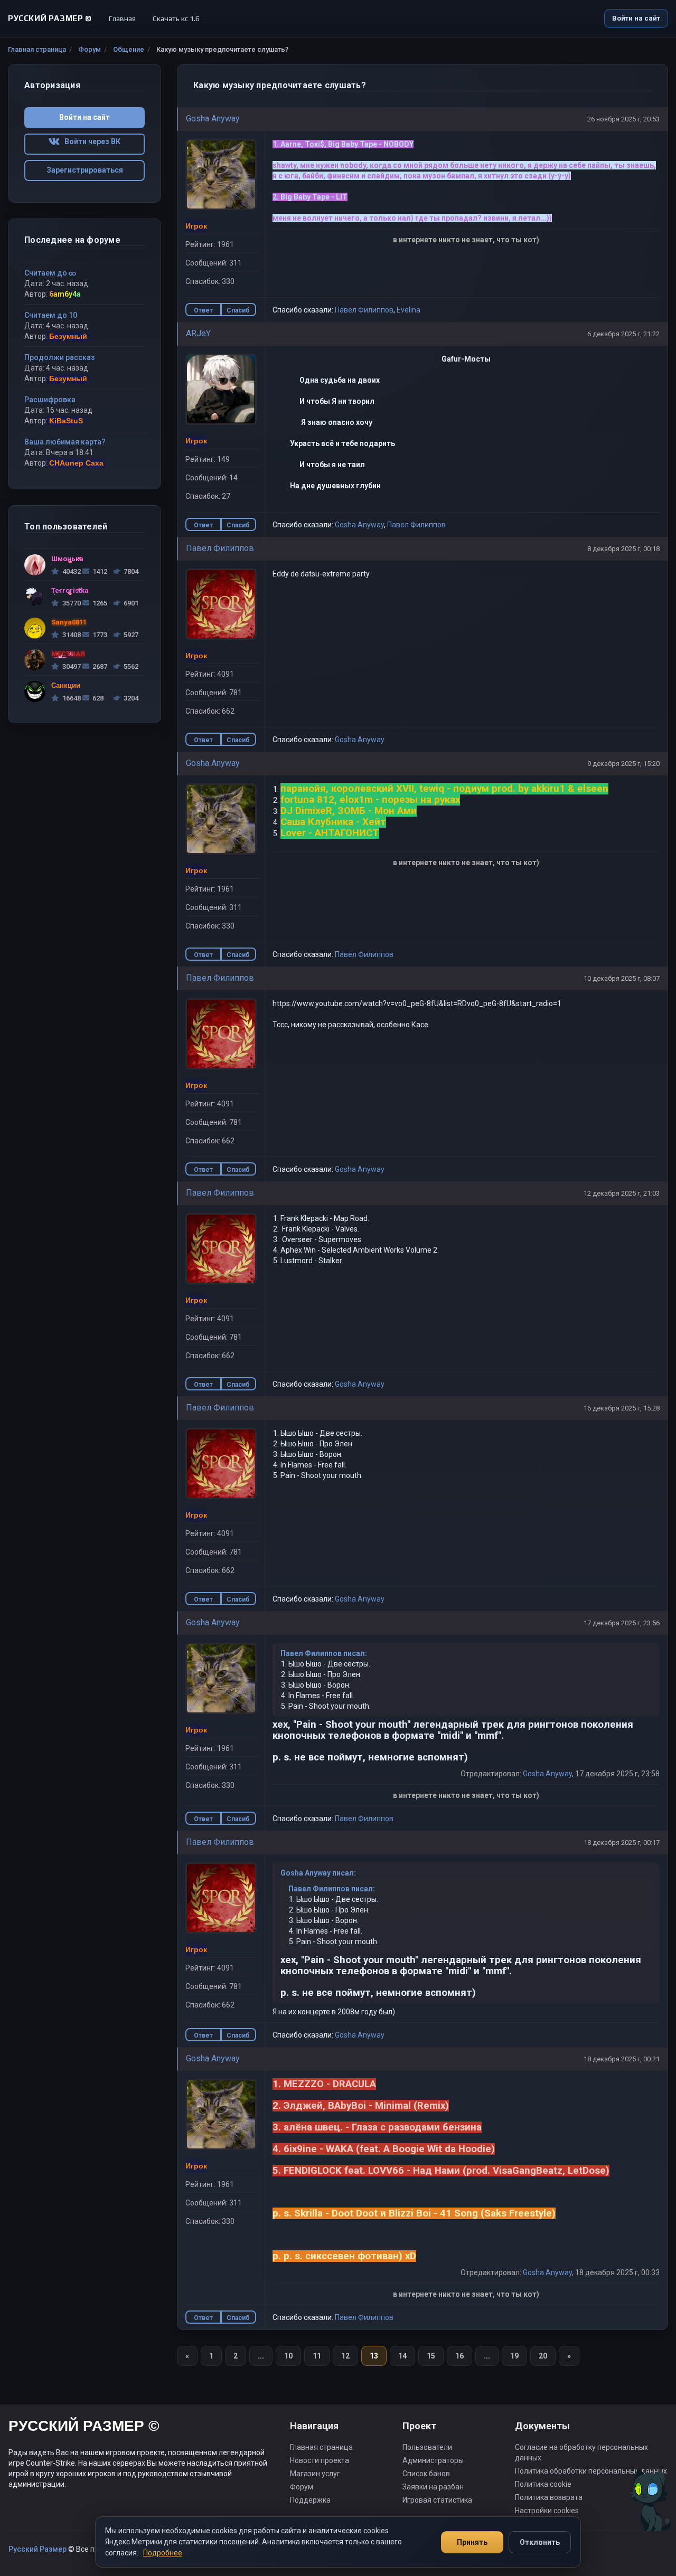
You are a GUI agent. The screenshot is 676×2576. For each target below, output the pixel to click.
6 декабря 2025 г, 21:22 (623, 334)
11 (317, 2356)
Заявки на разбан (433, 2487)
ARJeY (198, 333)
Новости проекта (320, 2460)
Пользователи (427, 2447)
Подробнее (163, 2553)
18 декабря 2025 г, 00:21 (622, 2059)
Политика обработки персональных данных (591, 2471)
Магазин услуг (315, 2474)
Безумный (68, 336)
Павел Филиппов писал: (324, 1653)
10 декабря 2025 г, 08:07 (622, 978)
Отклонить (540, 2542)
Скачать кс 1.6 (176, 18)
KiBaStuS (66, 421)
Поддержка (310, 2500)
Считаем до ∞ (50, 273)
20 (543, 2356)
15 (431, 2356)
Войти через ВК (90, 141)
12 (345, 2356)
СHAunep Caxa (76, 463)
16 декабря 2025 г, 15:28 (622, 1408)
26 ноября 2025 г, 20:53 (623, 119)
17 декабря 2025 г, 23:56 (622, 1623)
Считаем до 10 (51, 315)
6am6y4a (65, 294)
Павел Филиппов (364, 310)
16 (459, 2356)
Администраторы (433, 2460)
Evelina (409, 310)
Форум (90, 49)
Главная (122, 18)
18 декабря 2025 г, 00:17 (622, 1843)
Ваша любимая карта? (65, 442)
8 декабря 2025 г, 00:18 (623, 549)
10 (288, 2356)
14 (402, 2356)
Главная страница (37, 49)
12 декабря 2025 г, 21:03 (622, 1193)
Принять (472, 2542)
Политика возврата (549, 2497)
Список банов (426, 2474)
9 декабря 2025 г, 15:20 (623, 764)
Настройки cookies (547, 2511)
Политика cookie (543, 2484)
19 (514, 2356)
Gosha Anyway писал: (318, 1873)
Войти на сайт (636, 18)
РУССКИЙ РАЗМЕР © (84, 2427)
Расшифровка (50, 400)
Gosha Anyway (213, 119)
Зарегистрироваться (85, 170)
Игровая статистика (437, 2500)
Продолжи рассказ (59, 357)
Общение (129, 49)
